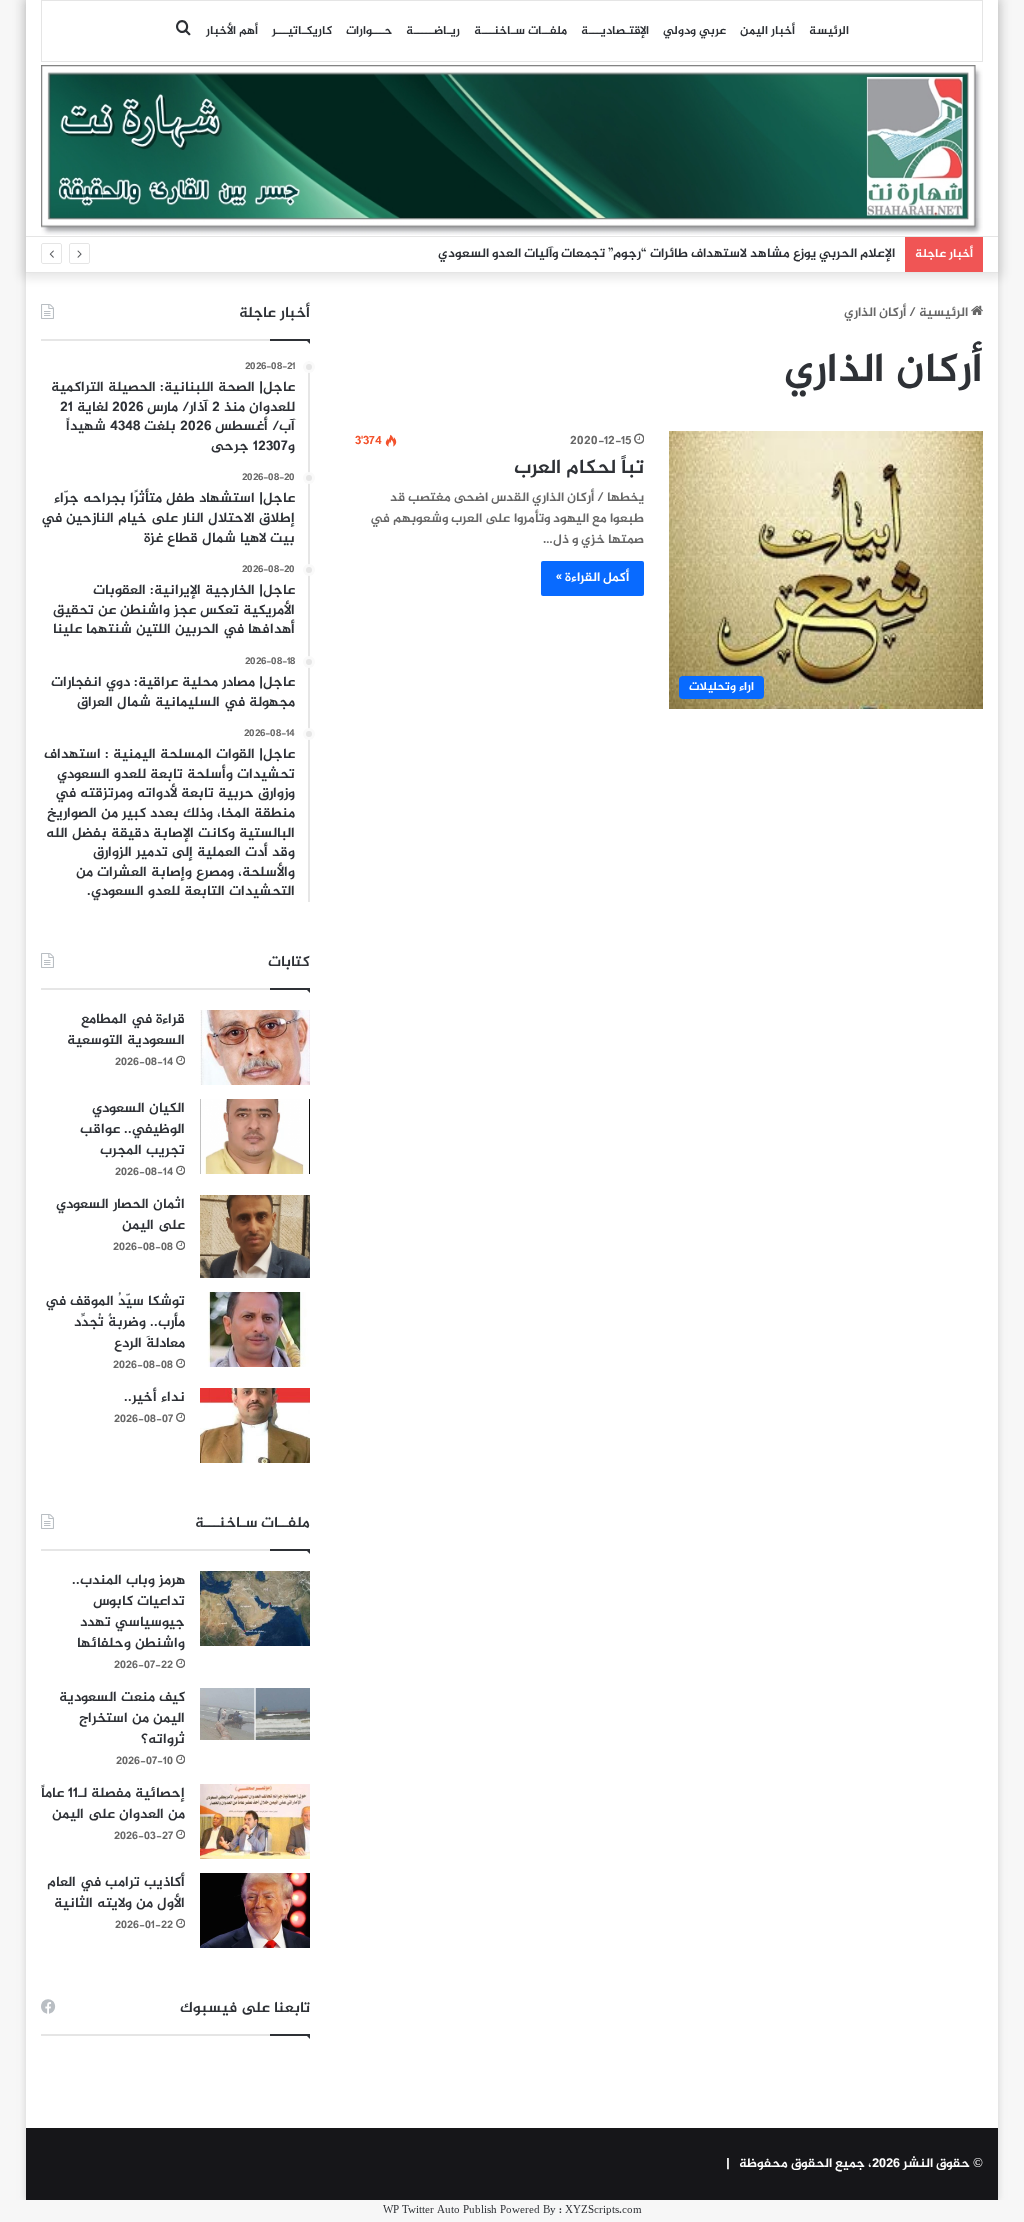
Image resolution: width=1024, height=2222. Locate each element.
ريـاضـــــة (433, 31)
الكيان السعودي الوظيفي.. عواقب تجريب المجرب (132, 1129)
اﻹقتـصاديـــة (615, 31)
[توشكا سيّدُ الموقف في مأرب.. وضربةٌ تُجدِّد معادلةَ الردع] (255, 1329)
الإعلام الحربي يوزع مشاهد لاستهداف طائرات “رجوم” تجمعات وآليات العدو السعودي (666, 254)
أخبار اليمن (767, 31)
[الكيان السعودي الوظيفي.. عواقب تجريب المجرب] (255, 1136)
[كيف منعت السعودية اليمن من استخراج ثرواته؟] (255, 1713)
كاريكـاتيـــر (302, 31)
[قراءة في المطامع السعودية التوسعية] (255, 1047)
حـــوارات (369, 31)
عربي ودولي (694, 31)
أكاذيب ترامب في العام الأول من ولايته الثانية (116, 1893)
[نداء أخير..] (255, 1425)
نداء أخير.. (154, 1397)
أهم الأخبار (232, 31)
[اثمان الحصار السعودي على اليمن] (255, 1237)
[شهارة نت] (512, 150)
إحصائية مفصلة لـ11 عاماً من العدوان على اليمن (113, 1804)
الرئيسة (829, 31)
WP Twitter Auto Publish (440, 2210)
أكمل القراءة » (592, 578)
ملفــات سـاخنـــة (520, 31)
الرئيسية (945, 313)
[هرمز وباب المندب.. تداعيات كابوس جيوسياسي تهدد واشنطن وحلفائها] (255, 1608)
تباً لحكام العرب (579, 468)
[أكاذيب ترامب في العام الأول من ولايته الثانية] (255, 1910)
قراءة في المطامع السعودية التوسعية (126, 1030)
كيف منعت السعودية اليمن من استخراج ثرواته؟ (122, 1718)
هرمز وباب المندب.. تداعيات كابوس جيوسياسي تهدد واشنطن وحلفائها (128, 1612)
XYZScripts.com (603, 2210)
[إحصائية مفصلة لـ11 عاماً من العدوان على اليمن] (255, 1821)
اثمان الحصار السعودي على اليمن (120, 1215)
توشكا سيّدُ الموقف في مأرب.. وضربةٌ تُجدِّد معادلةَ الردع (115, 1322)
